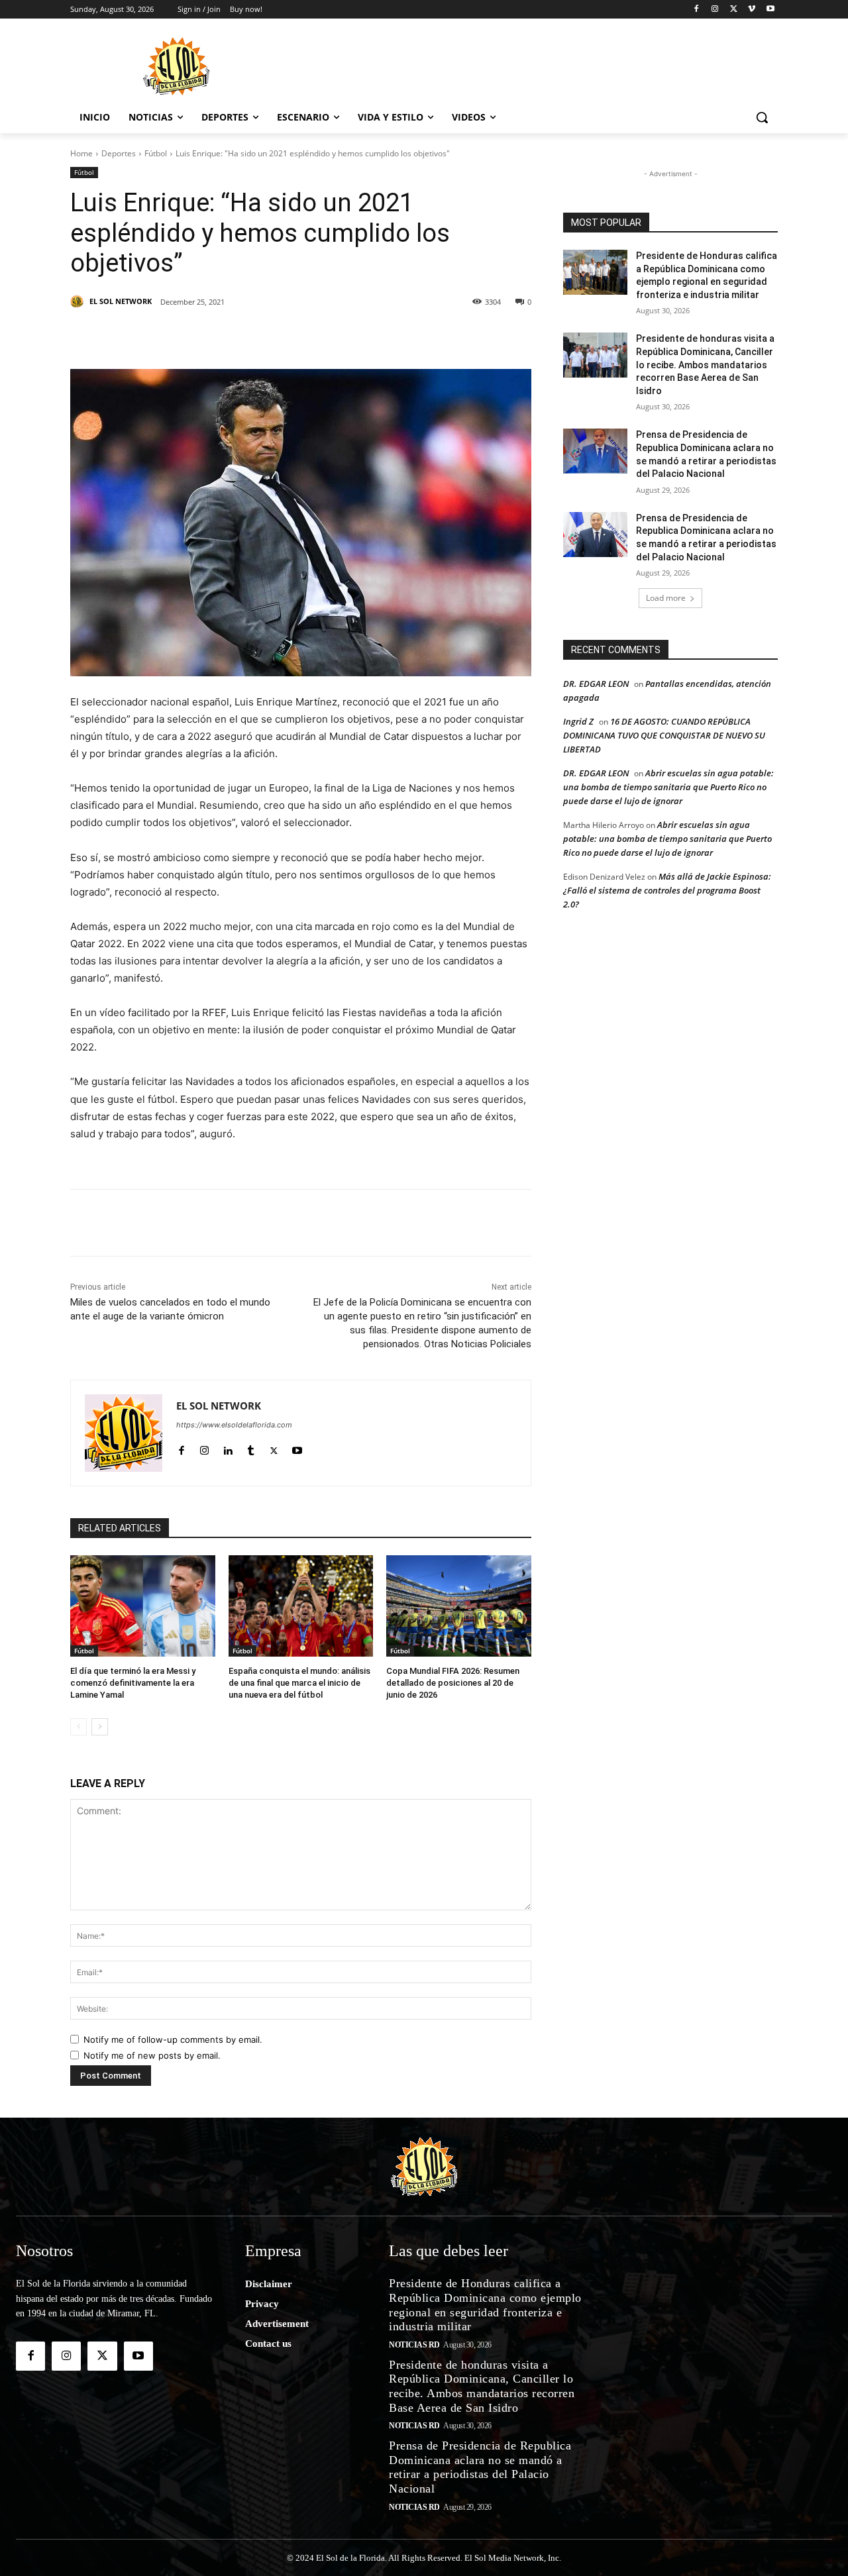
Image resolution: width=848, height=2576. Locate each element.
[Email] (375, 336)
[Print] (436, 336)
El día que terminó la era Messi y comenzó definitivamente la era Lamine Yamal (133, 1683)
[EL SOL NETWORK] (79, 301)
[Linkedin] (253, 336)
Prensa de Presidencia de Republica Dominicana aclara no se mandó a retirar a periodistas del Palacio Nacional (480, 2467)
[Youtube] (770, 10)
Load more (666, 598)
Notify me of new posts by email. (152, 2055)
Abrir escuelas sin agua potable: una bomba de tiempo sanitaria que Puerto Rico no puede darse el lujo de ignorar (668, 787)
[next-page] (100, 1727)
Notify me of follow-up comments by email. (173, 2039)
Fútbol (156, 153)
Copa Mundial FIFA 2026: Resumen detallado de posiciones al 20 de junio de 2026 (453, 1683)
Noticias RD (414, 2345)
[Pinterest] (223, 336)
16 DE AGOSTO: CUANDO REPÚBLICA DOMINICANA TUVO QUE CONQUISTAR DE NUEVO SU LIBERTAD (664, 735)
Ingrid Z (578, 721)
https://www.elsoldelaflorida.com (234, 1425)
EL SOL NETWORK (121, 301)
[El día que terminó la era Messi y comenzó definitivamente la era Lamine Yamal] (143, 1606)
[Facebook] (697, 10)
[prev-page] (79, 1727)
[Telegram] (344, 336)
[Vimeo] (752, 10)
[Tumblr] (284, 336)
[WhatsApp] (314, 336)
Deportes (119, 153)
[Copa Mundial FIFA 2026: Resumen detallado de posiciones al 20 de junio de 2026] (459, 1606)
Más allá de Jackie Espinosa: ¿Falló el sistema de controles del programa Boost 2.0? (667, 890)
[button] (762, 117)
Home (81, 153)
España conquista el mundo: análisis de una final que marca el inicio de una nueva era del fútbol (299, 1683)
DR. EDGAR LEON (596, 684)
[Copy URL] (405, 336)
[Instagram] (715, 10)
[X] (734, 10)
